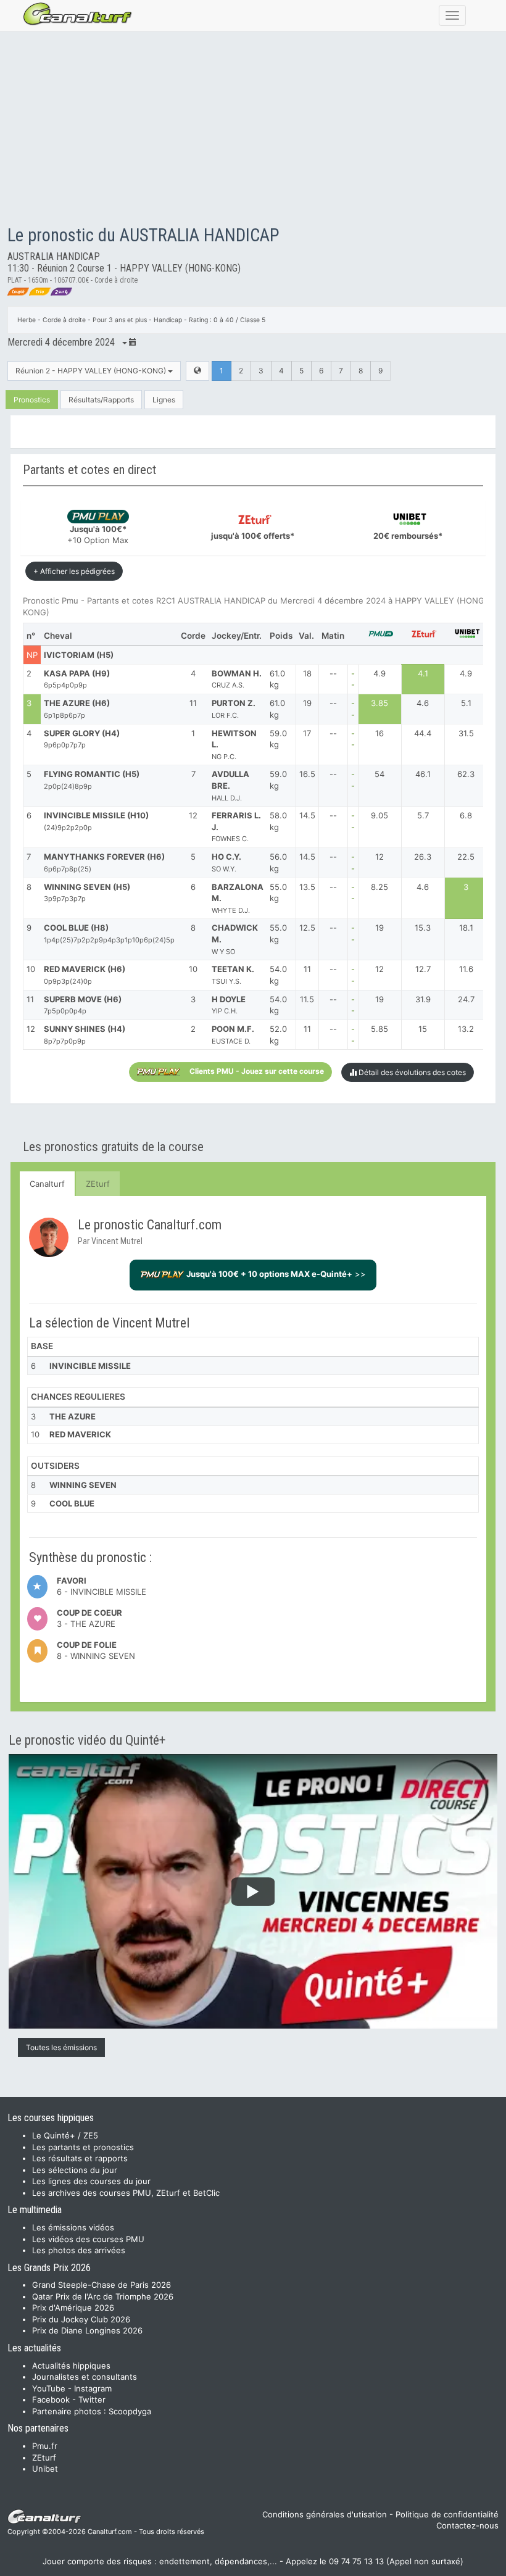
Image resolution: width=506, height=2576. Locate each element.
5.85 (379, 1029)
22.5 (466, 857)
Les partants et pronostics (83, 2147)
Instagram (93, 2388)
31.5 (466, 733)
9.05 (379, 815)
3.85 (379, 703)
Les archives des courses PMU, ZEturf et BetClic (126, 2193)
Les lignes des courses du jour (91, 2181)
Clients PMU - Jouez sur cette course (257, 1072)
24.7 (466, 999)
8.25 (379, 887)
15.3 (423, 928)
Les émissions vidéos (73, 2227)
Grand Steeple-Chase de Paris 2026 (102, 2285)
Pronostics (32, 400)
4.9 (379, 673)
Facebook (51, 2399)
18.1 (466, 928)
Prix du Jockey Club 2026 (81, 2319)
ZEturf (98, 1184)
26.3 (423, 857)
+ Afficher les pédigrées (74, 571)
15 (423, 1029)
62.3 (466, 774)
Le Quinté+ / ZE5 (65, 2135)
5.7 (423, 815)
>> (276, 1274)
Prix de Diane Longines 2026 (87, 2330)
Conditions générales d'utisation (325, 2514)
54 (379, 774)
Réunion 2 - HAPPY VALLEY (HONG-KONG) (92, 371)
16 (379, 733)
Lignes (164, 400)
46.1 (423, 774)
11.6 (466, 969)
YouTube (49, 2388)
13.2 (466, 1029)
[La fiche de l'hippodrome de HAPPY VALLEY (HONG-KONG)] (197, 371)
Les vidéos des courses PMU (88, 2239)
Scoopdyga (130, 2411)
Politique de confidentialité (447, 2514)
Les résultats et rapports (80, 2158)
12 (379, 857)
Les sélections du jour (75, 2170)
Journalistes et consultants (85, 2377)
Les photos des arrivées (79, 2250)
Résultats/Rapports (101, 400)
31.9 (423, 999)
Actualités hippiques (71, 2366)
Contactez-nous (467, 2525)
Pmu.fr (45, 2446)
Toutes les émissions (61, 2047)
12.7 (423, 969)
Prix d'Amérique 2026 (73, 2308)
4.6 (423, 703)
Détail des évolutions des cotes (411, 1072)
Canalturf (47, 1184)
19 (379, 928)
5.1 (466, 703)
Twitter (92, 2399)
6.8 (466, 815)
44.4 (423, 733)
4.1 (423, 673)
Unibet (45, 2469)
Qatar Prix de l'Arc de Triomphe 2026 (103, 2296)
